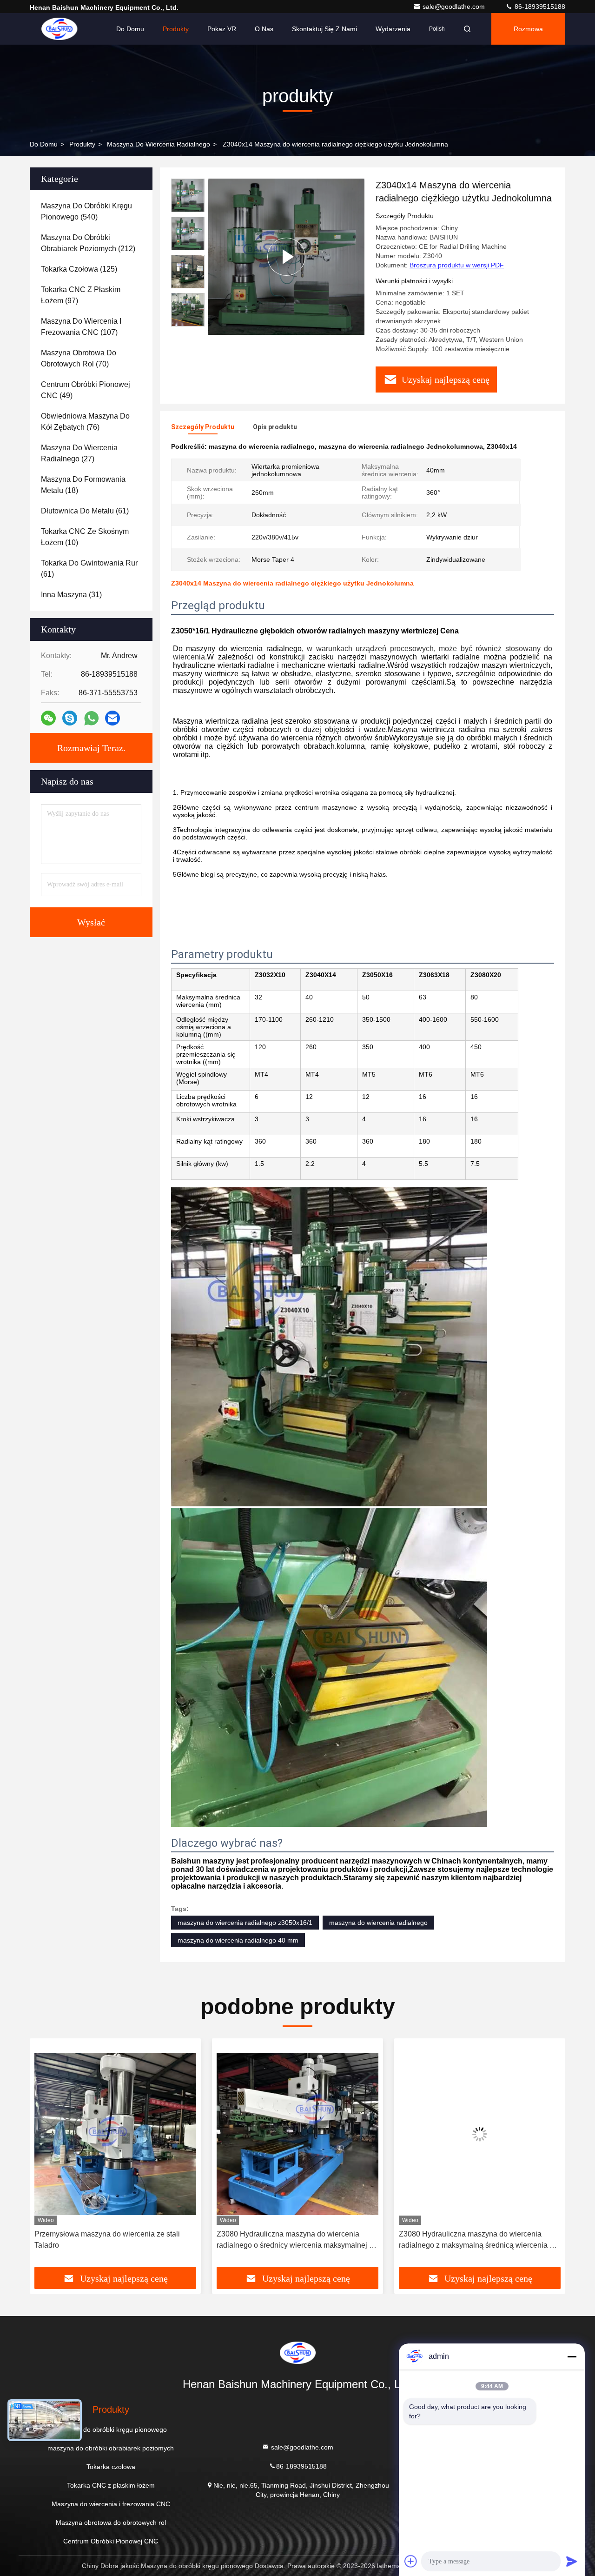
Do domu (130, 29)
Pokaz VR (222, 29)
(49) (86, 390)
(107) (81, 327)
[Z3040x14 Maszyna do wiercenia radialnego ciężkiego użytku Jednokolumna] (286, 256)
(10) (85, 537)
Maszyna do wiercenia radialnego (159, 144)
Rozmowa (528, 29)
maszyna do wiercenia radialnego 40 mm (238, 1940)
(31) (71, 595)
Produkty (176, 29)
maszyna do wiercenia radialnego (378, 1923)
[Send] (572, 2561)
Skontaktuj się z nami (324, 29)
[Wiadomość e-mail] (112, 718)
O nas (264, 29)
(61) (85, 511)
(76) (85, 422)
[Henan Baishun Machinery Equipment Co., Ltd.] (59, 29)
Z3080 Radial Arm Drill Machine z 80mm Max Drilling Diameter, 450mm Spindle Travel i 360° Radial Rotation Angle (476, 2240)
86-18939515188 (539, 7)
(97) (81, 295)
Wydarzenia (393, 29)
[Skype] (70, 718)
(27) (79, 453)
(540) (86, 211)
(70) (79, 358)
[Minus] (572, 2356)
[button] (46, 2156)
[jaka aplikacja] (91, 718)
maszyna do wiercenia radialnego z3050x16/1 (245, 1923)
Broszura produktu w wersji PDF (457, 265)
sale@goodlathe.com (455, 7)
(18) (83, 485)
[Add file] (411, 2561)
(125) (79, 269)
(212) (88, 243)
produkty (82, 144)
